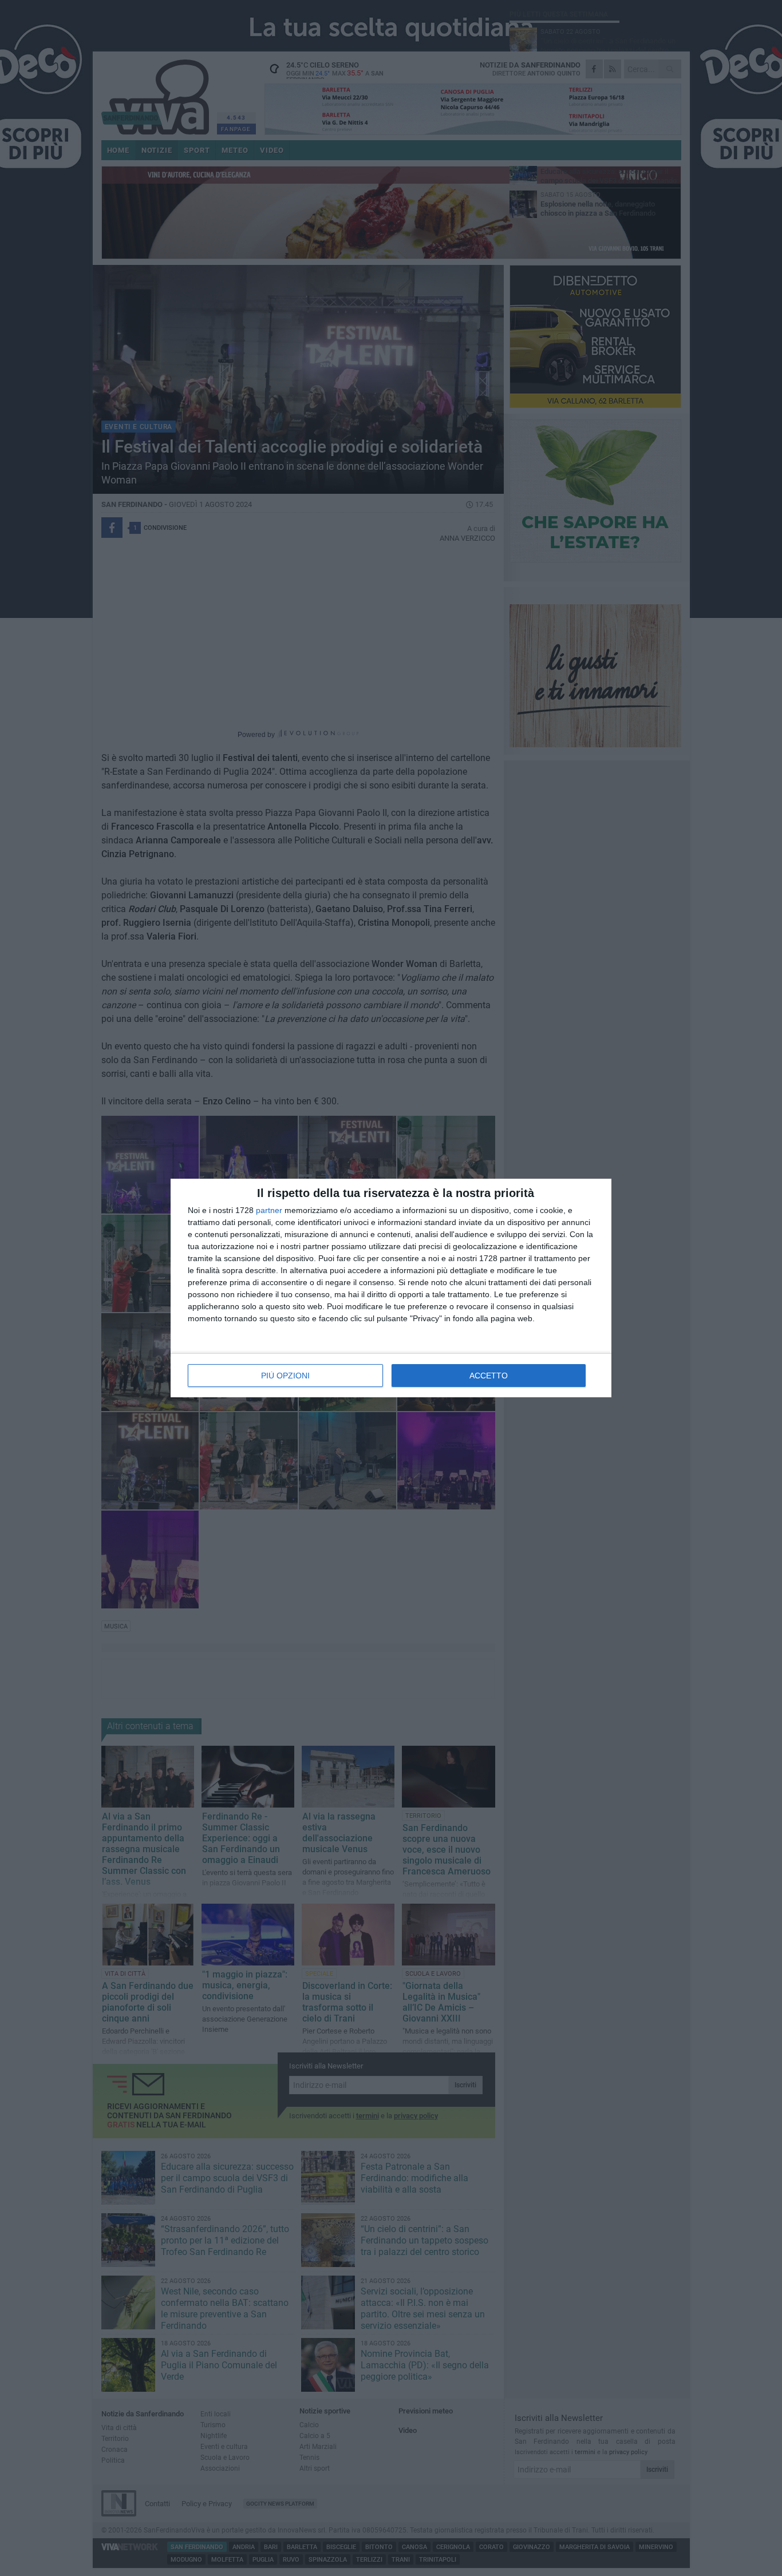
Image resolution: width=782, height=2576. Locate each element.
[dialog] (391, 1288)
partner (269, 1210)
